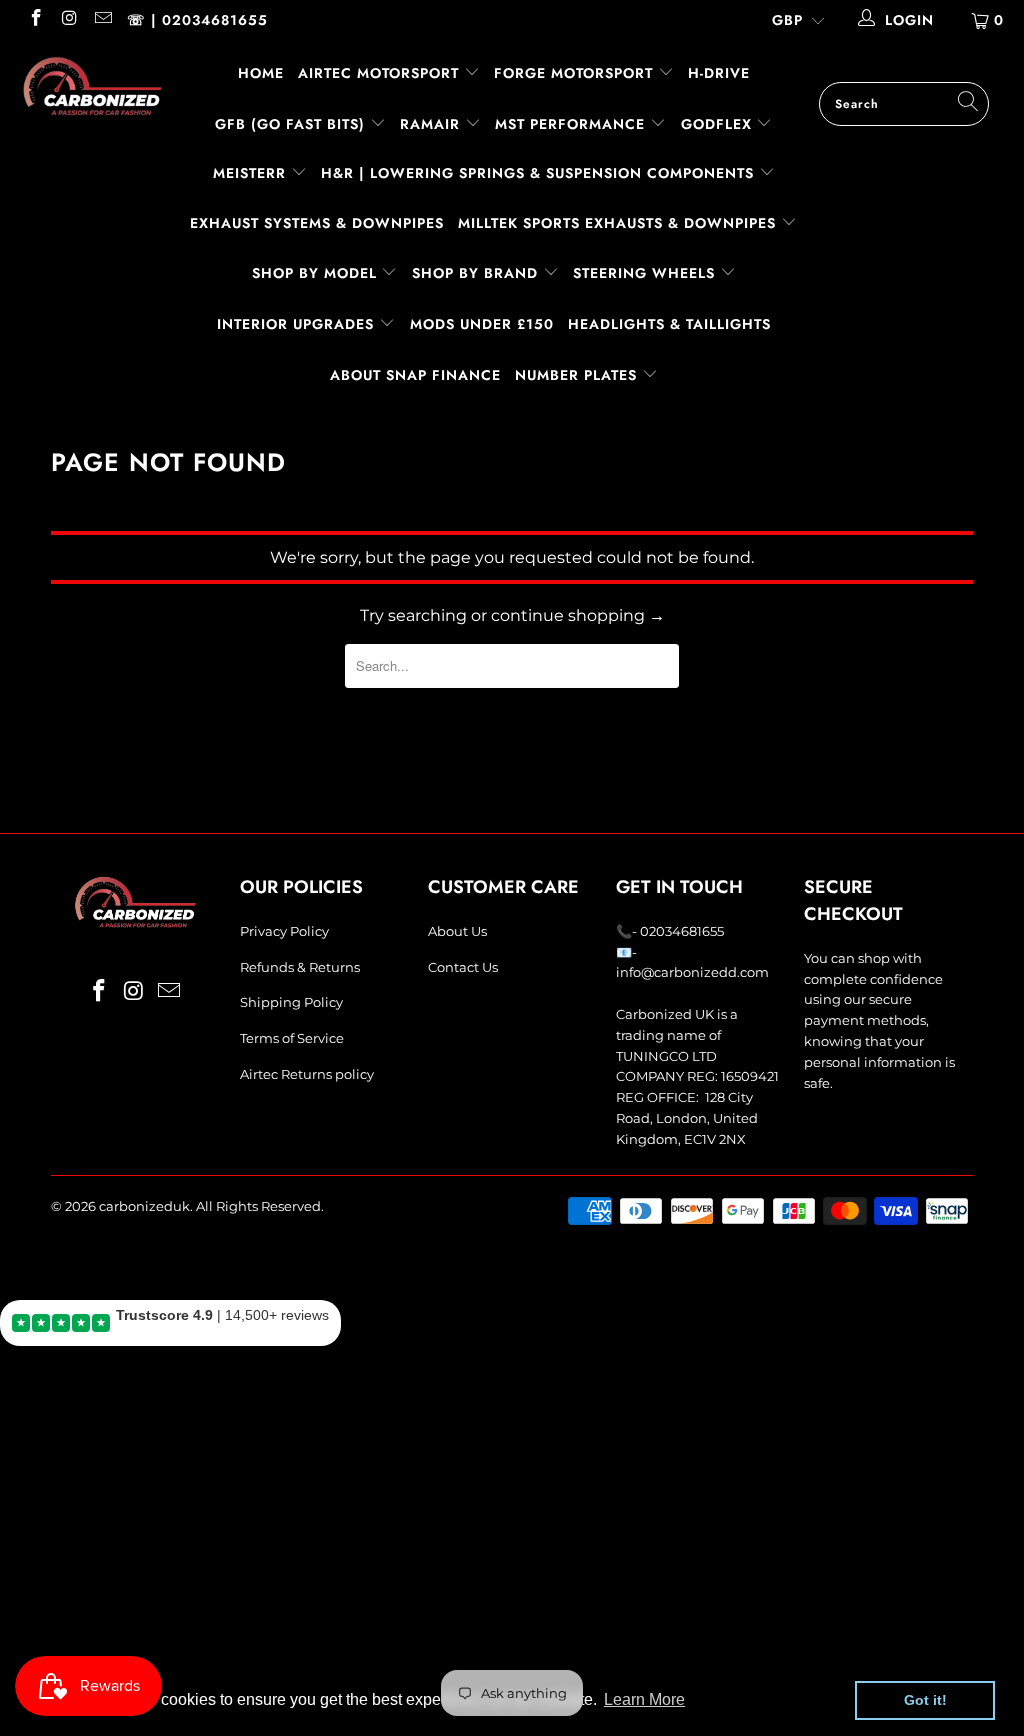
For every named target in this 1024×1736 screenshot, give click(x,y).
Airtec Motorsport (378, 73)
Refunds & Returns (300, 967)
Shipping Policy (291, 1002)
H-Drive (719, 73)
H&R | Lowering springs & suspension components (540, 173)
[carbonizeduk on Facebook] (35, 20)
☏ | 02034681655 (197, 20)
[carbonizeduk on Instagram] (69, 20)
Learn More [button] (644, 1699)
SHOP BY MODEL (314, 273)
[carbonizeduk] (92, 86)
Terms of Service (292, 1038)
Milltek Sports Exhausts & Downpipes (619, 223)
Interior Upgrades (298, 324)
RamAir (432, 124)
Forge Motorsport (573, 73)
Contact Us (463, 967)
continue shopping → (578, 615)
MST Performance (572, 124)
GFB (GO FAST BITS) (292, 124)
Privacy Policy (284, 931)
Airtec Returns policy (307, 1074)
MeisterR (252, 173)
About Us (457, 931)
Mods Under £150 (482, 324)
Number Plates (578, 375)
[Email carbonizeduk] (102, 20)
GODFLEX (719, 124)
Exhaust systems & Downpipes (317, 223)
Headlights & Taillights (669, 324)
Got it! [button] (925, 1700)
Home (261, 73)
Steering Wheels (646, 273)
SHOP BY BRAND (477, 273)
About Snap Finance (415, 375)
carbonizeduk (144, 1206)
